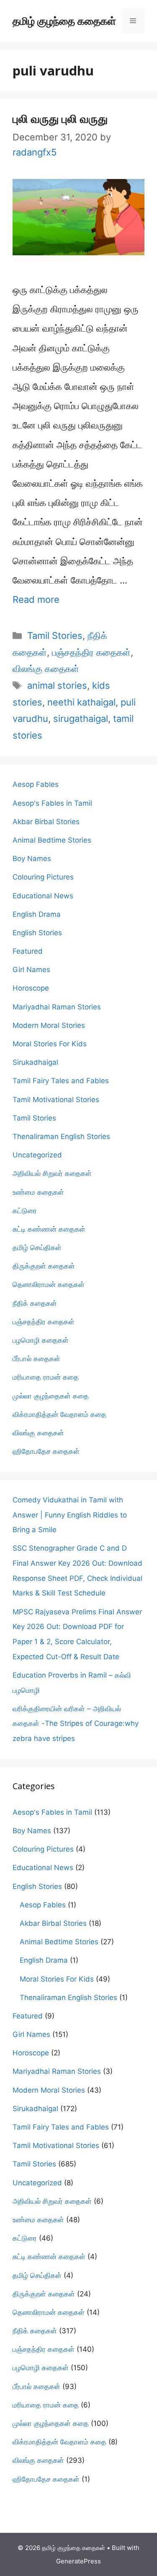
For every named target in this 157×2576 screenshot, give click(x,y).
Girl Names (31, 970)
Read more (36, 599)
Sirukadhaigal (35, 1062)
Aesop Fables (36, 784)
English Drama (37, 914)
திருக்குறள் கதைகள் (44, 1266)
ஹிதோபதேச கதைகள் (46, 1451)
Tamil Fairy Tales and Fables (61, 1081)
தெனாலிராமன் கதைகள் (49, 1284)
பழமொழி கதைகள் (41, 1340)
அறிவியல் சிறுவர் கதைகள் (52, 1173)
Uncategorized (37, 1155)
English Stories (37, 933)
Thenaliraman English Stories (61, 1136)
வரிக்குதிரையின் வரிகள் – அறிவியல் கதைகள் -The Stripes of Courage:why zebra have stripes (76, 1724)
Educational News (43, 896)
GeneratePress (78, 2561)
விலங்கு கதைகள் (46, 669)
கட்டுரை (25, 1211)
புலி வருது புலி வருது (60, 118)
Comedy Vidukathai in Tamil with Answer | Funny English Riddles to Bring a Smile (70, 1515)
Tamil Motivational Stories (56, 1100)
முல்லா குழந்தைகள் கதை (51, 1396)
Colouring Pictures (43, 877)
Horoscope (31, 988)
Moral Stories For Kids (50, 1044)
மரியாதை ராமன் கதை (46, 1377)
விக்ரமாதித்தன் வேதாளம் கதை (59, 1414)
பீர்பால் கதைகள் (36, 1359)
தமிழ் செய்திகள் (37, 1248)
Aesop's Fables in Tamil (52, 803)
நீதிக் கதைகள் (35, 1303)
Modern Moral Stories (49, 1025)
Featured (28, 951)
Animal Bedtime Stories (52, 840)
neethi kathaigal (81, 702)
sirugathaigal (81, 719)
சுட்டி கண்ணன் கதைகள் (49, 1229)
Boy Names (32, 859)
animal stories (57, 685)
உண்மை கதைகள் (38, 1192)
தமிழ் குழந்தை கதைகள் (64, 21)
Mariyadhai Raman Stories (57, 1007)
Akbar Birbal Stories (46, 822)
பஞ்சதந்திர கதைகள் (91, 652)
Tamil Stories (55, 636)
